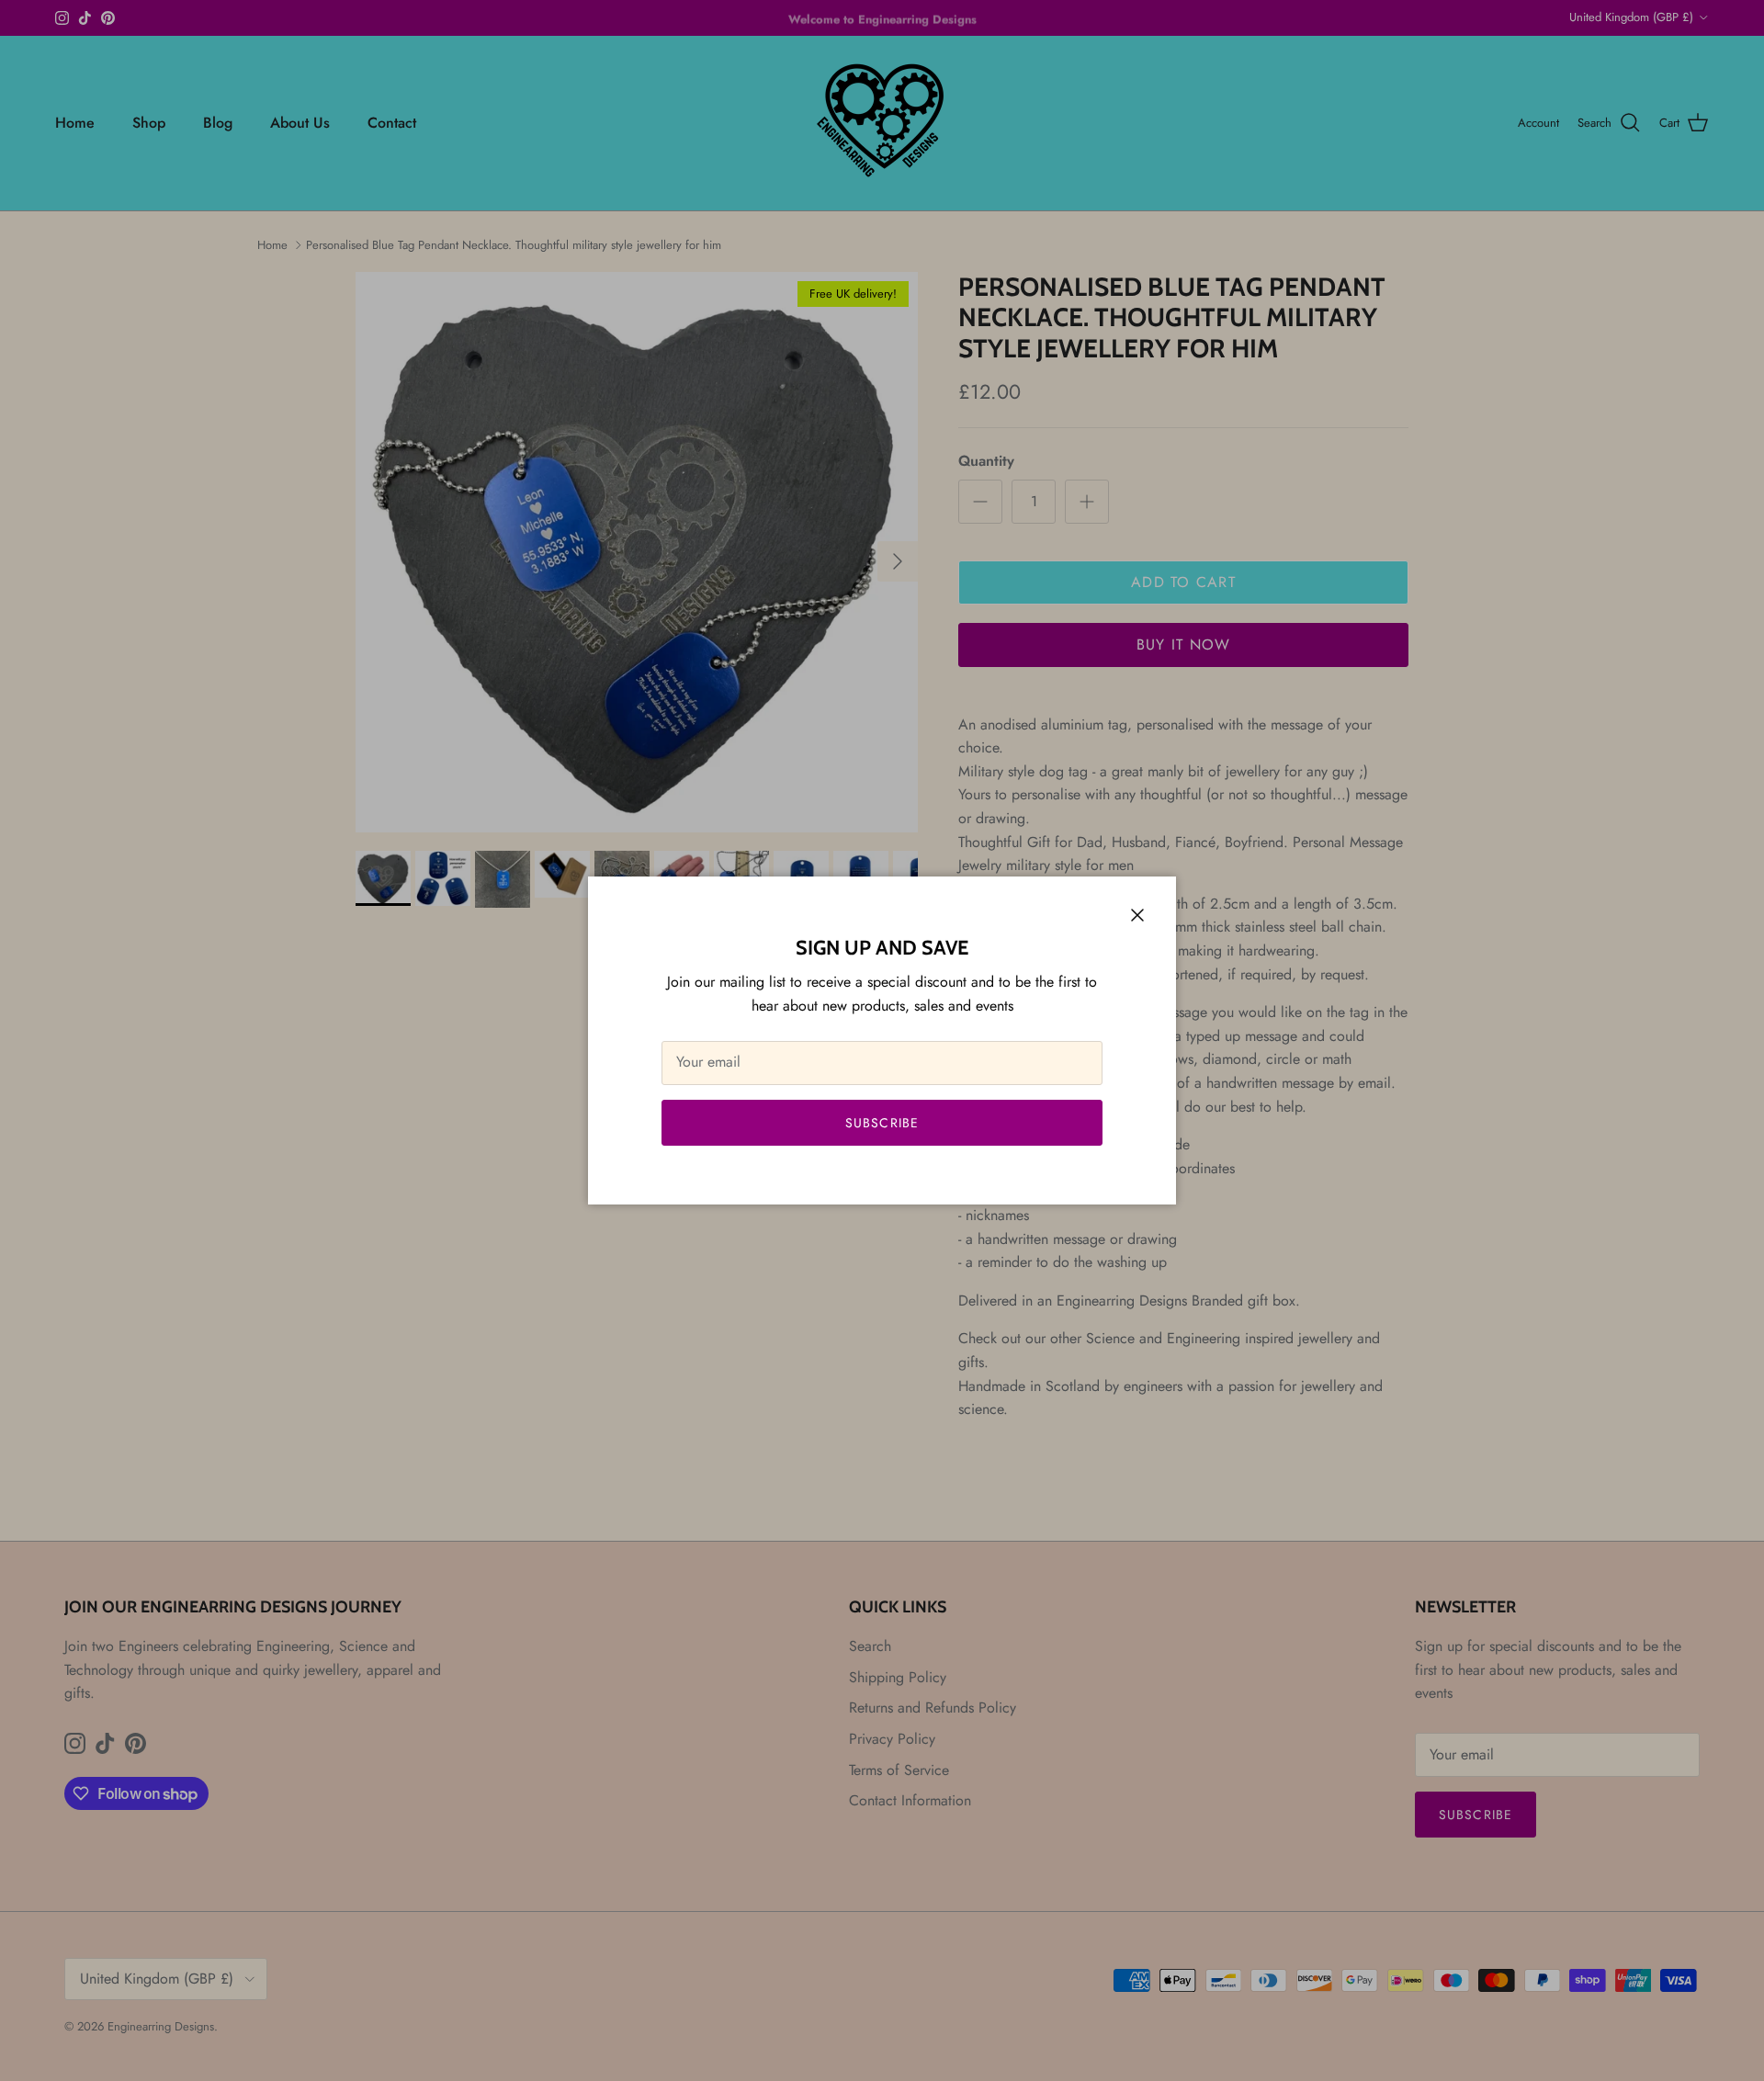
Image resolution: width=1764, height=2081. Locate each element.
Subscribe (882, 1123)
